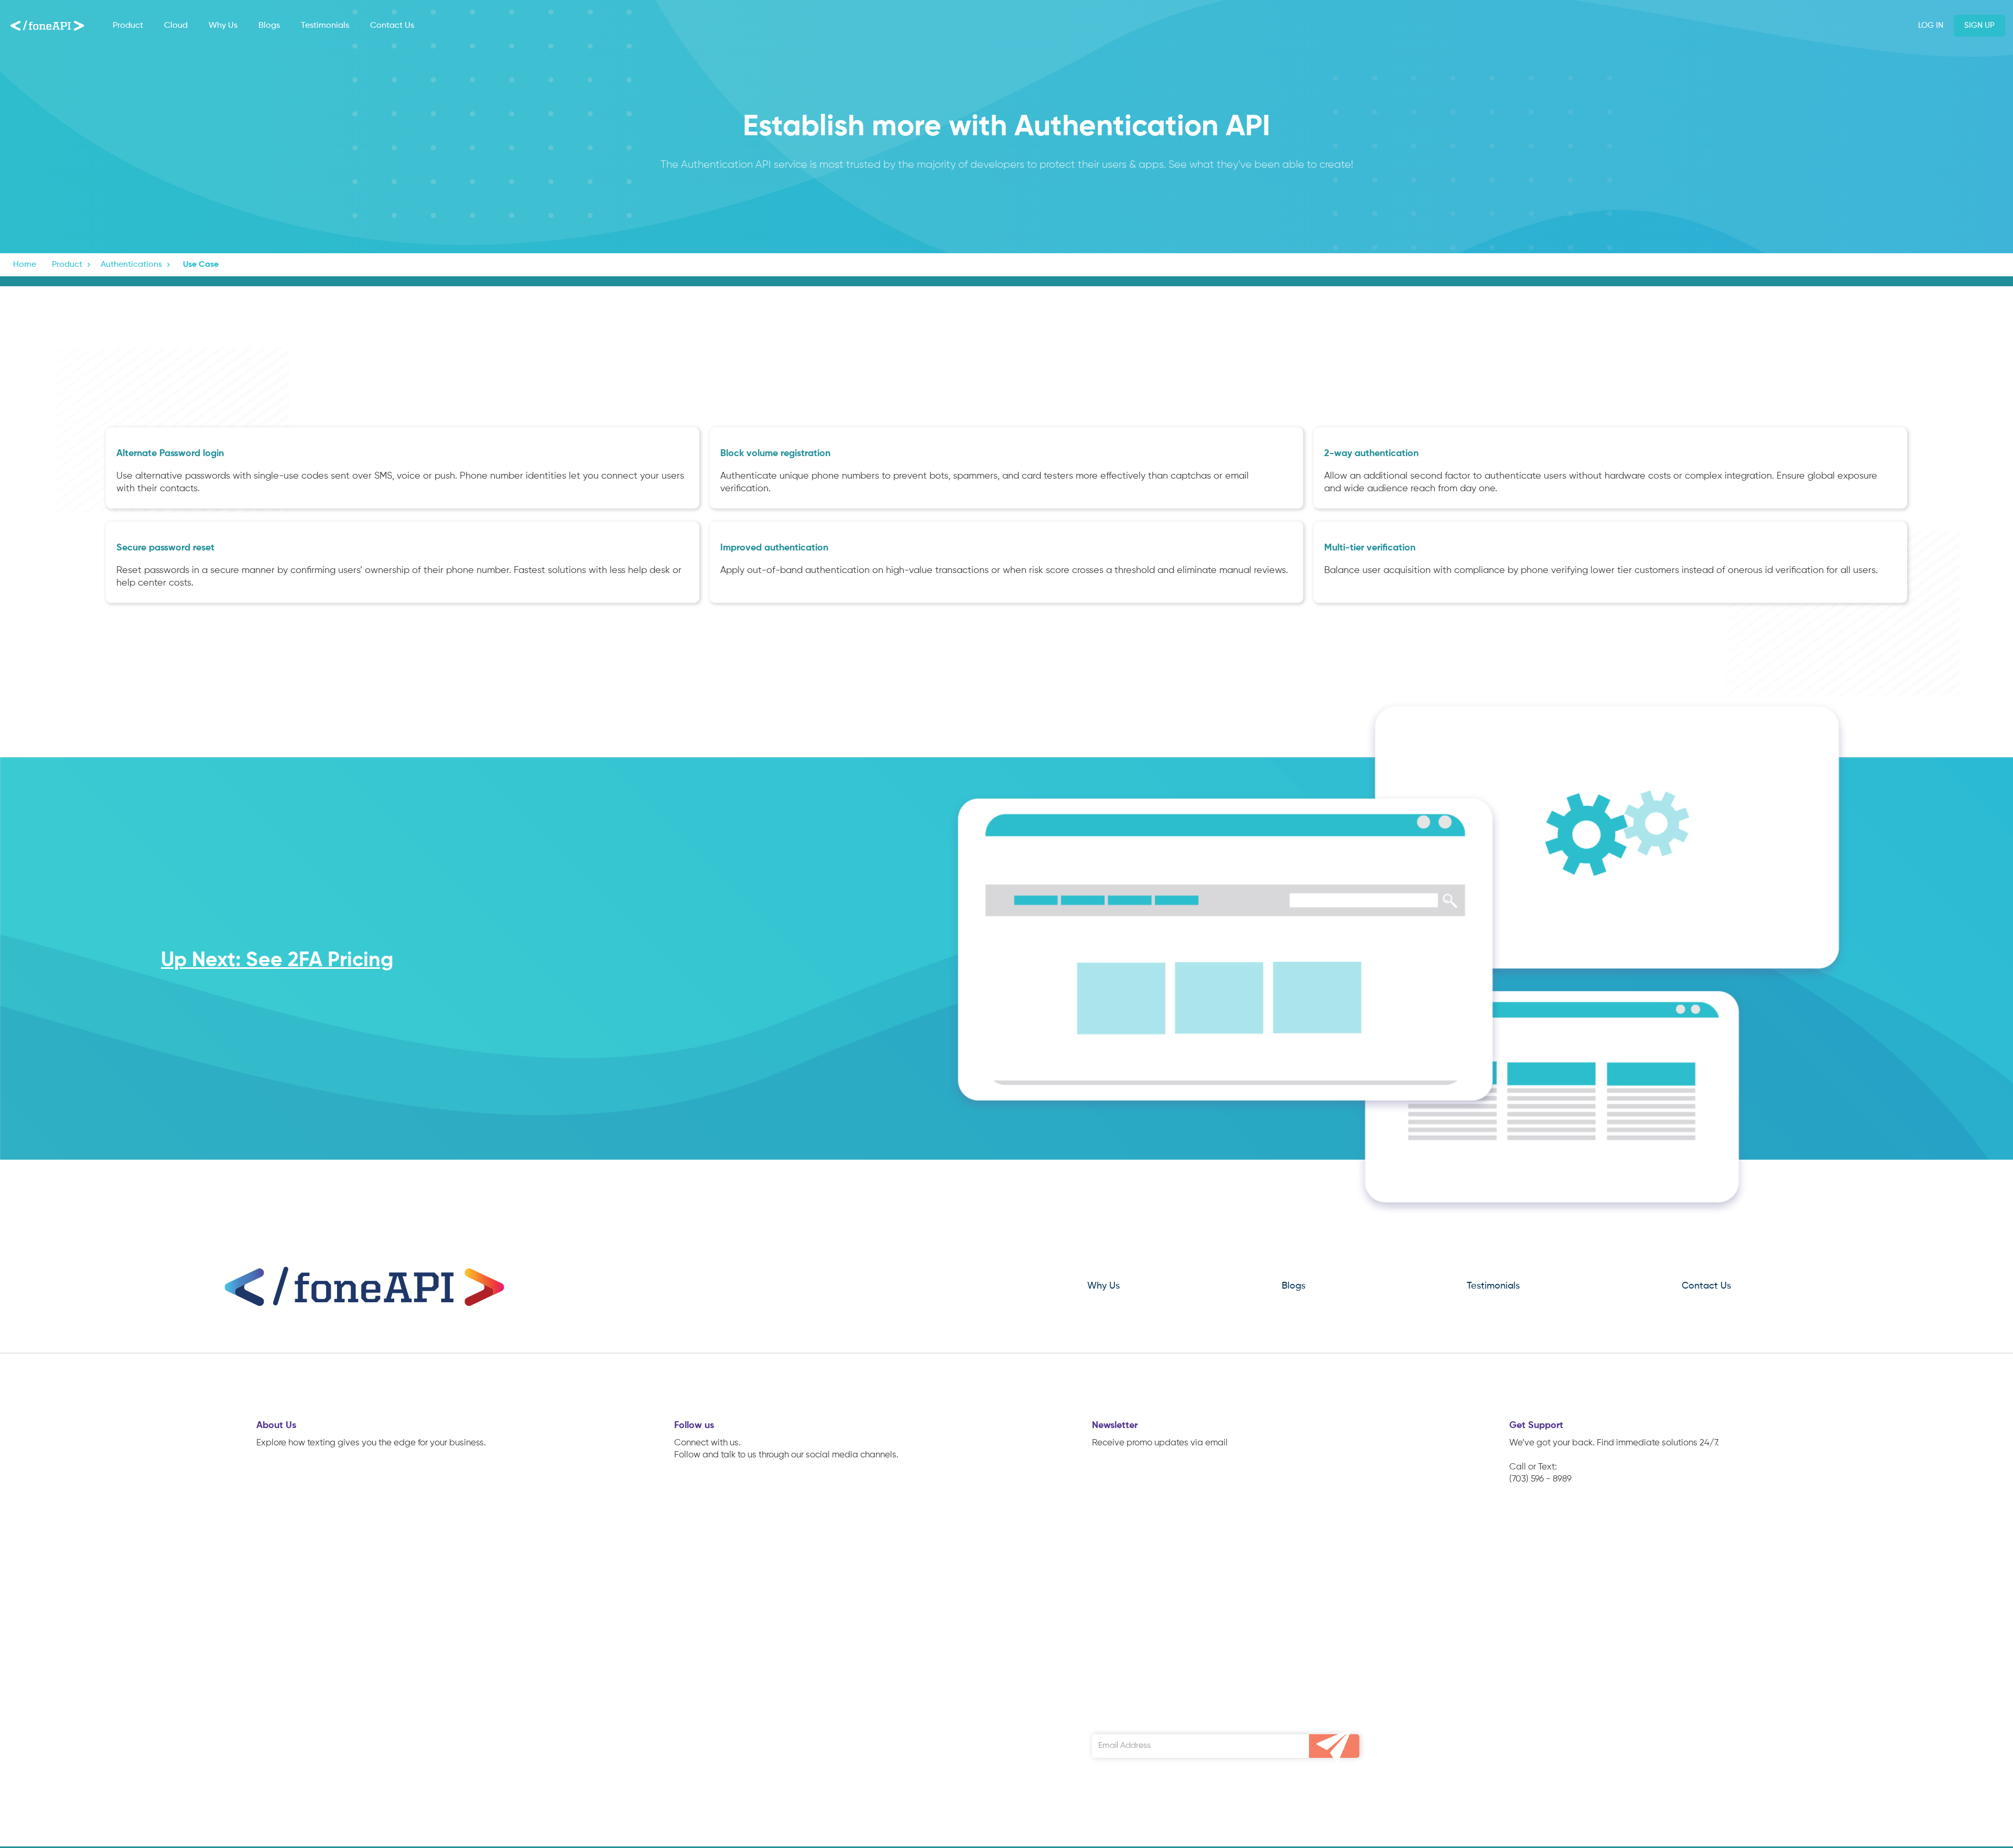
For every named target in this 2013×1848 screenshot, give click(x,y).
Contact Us (392, 26)
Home (25, 265)
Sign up (1979, 25)
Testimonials (325, 26)
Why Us (223, 26)
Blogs (269, 26)
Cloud (176, 26)
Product (128, 26)
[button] (72, 265)
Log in (1931, 25)
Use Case (201, 265)
